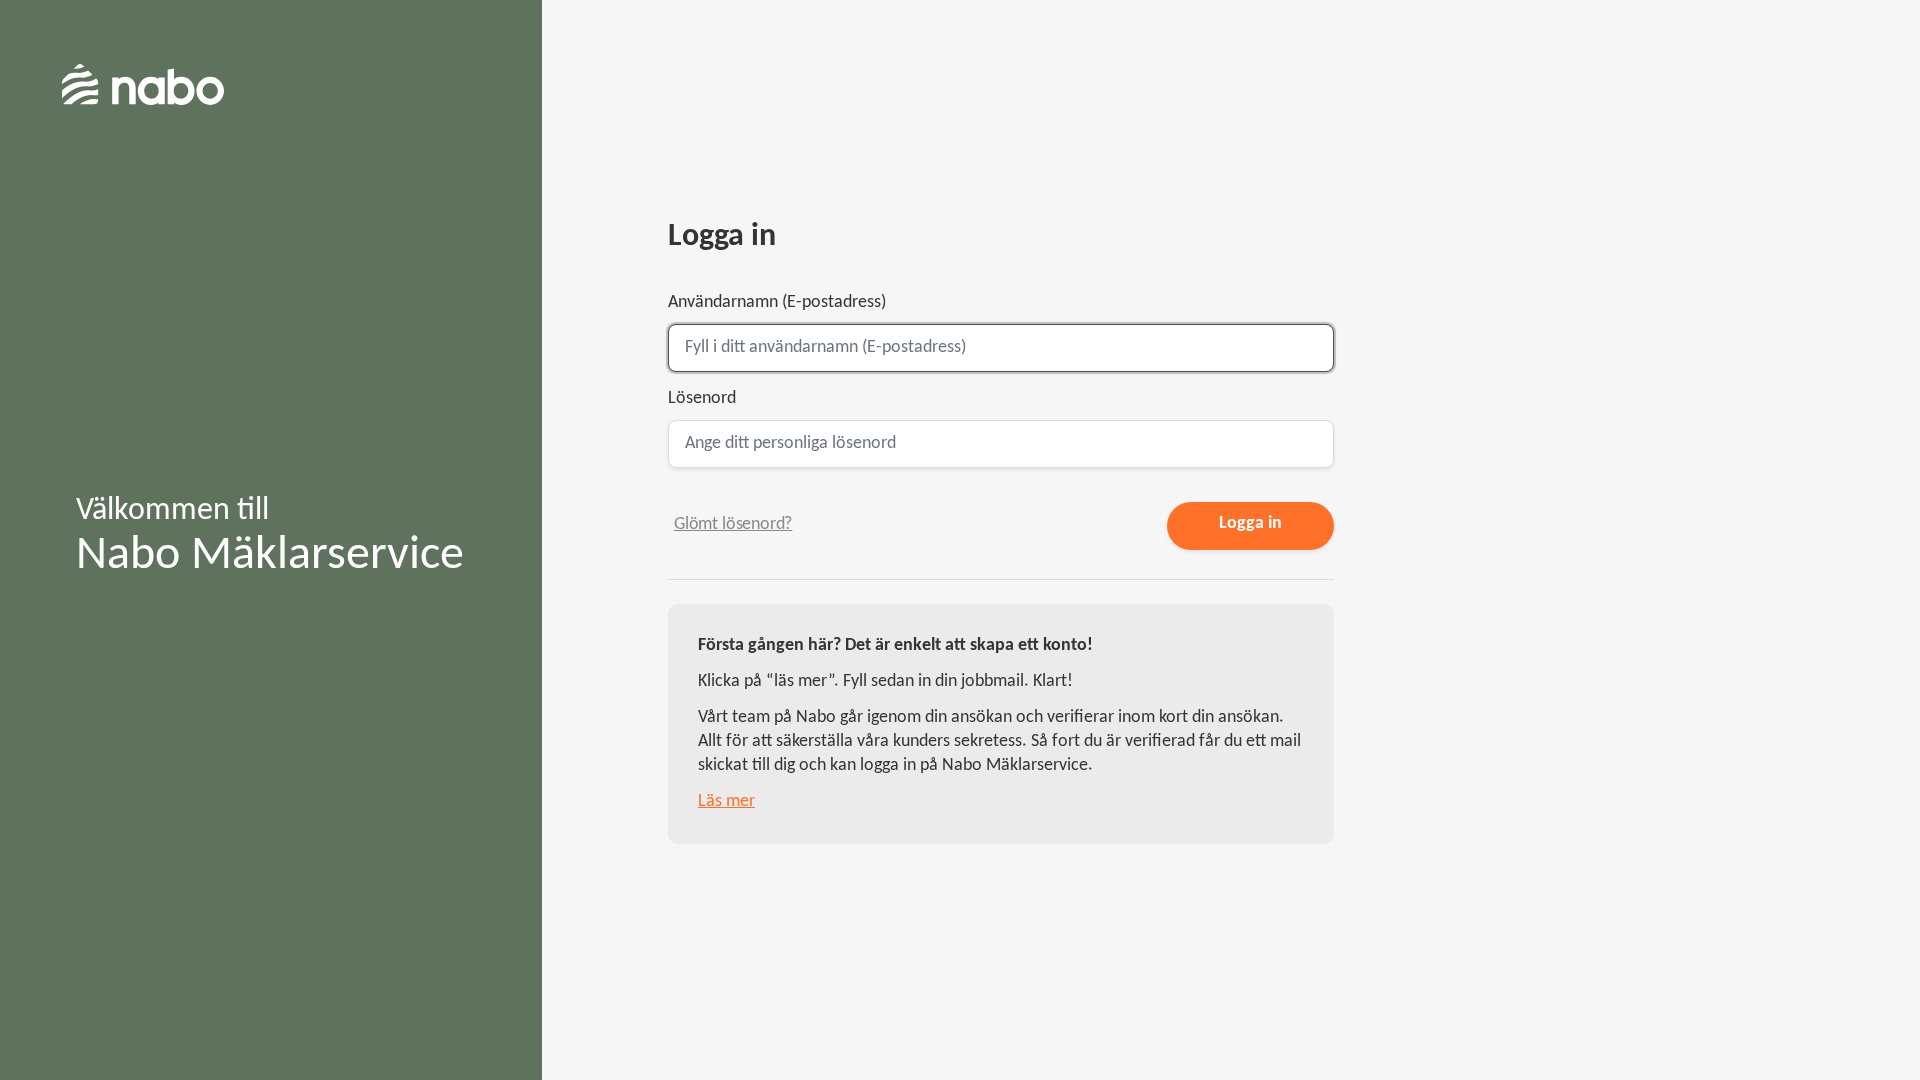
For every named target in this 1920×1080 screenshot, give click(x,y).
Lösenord (702, 398)
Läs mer (726, 801)
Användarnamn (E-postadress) (777, 302)
